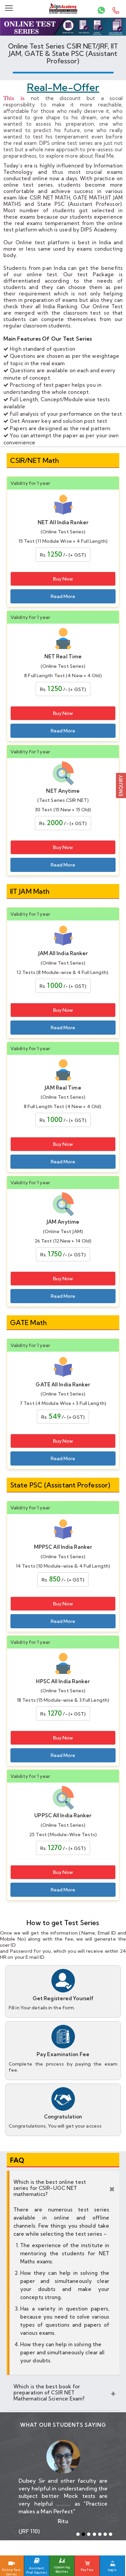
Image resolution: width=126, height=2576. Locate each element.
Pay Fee (87, 2570)
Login (112, 2570)
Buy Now (63, 579)
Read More (63, 596)
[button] (121, 785)
